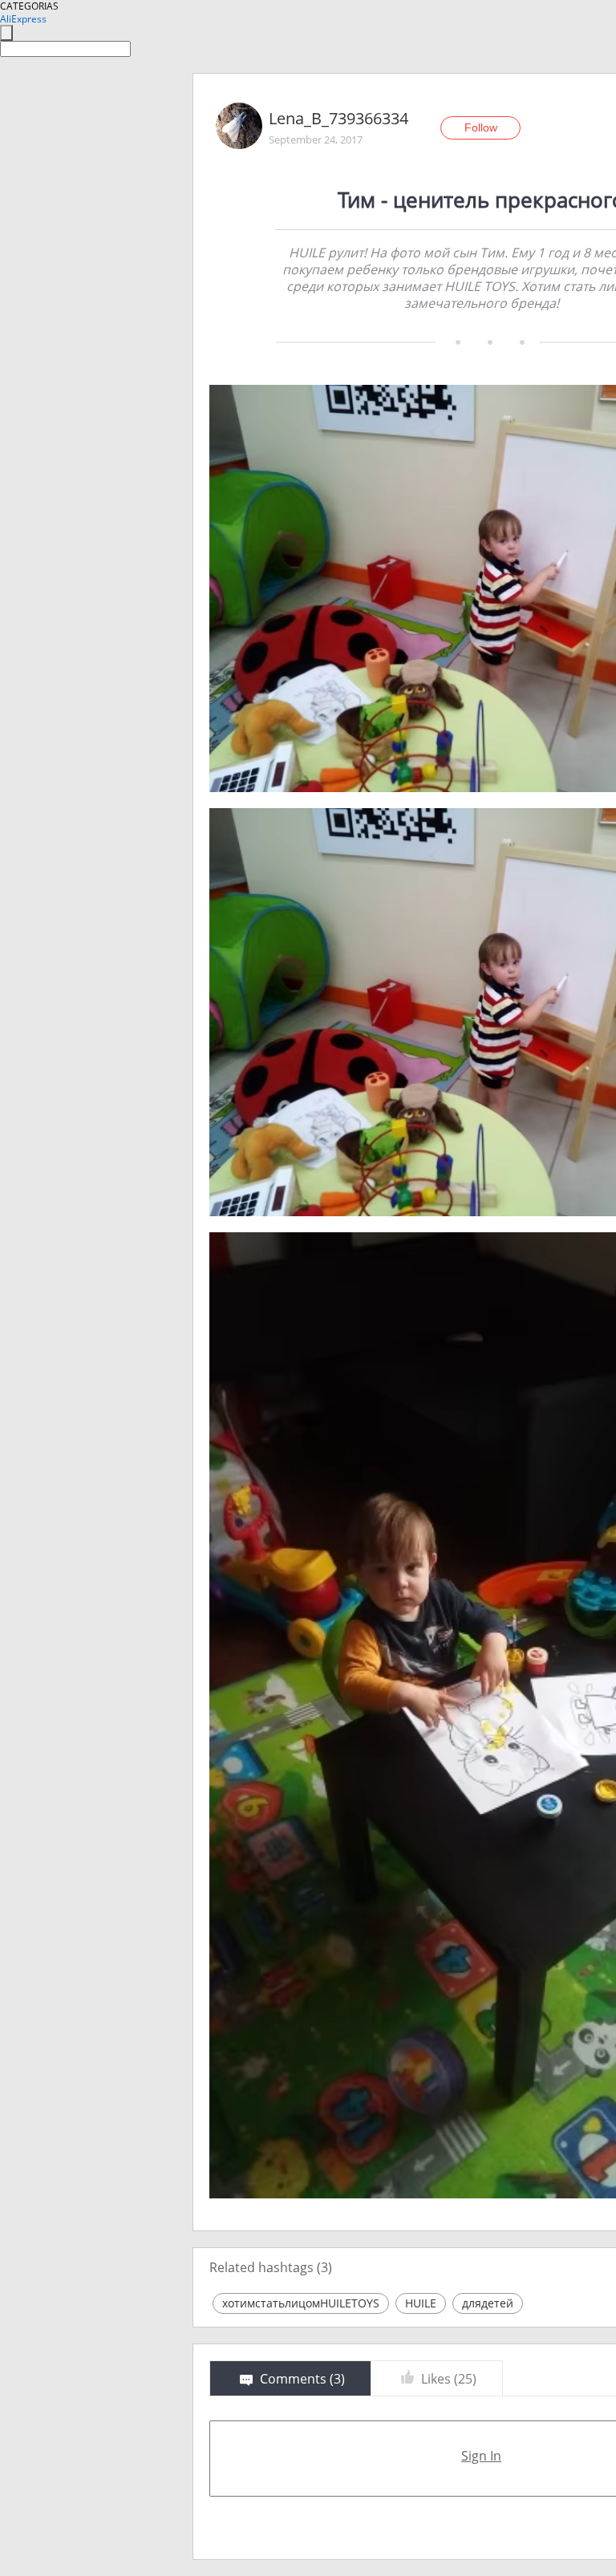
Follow (481, 127)
